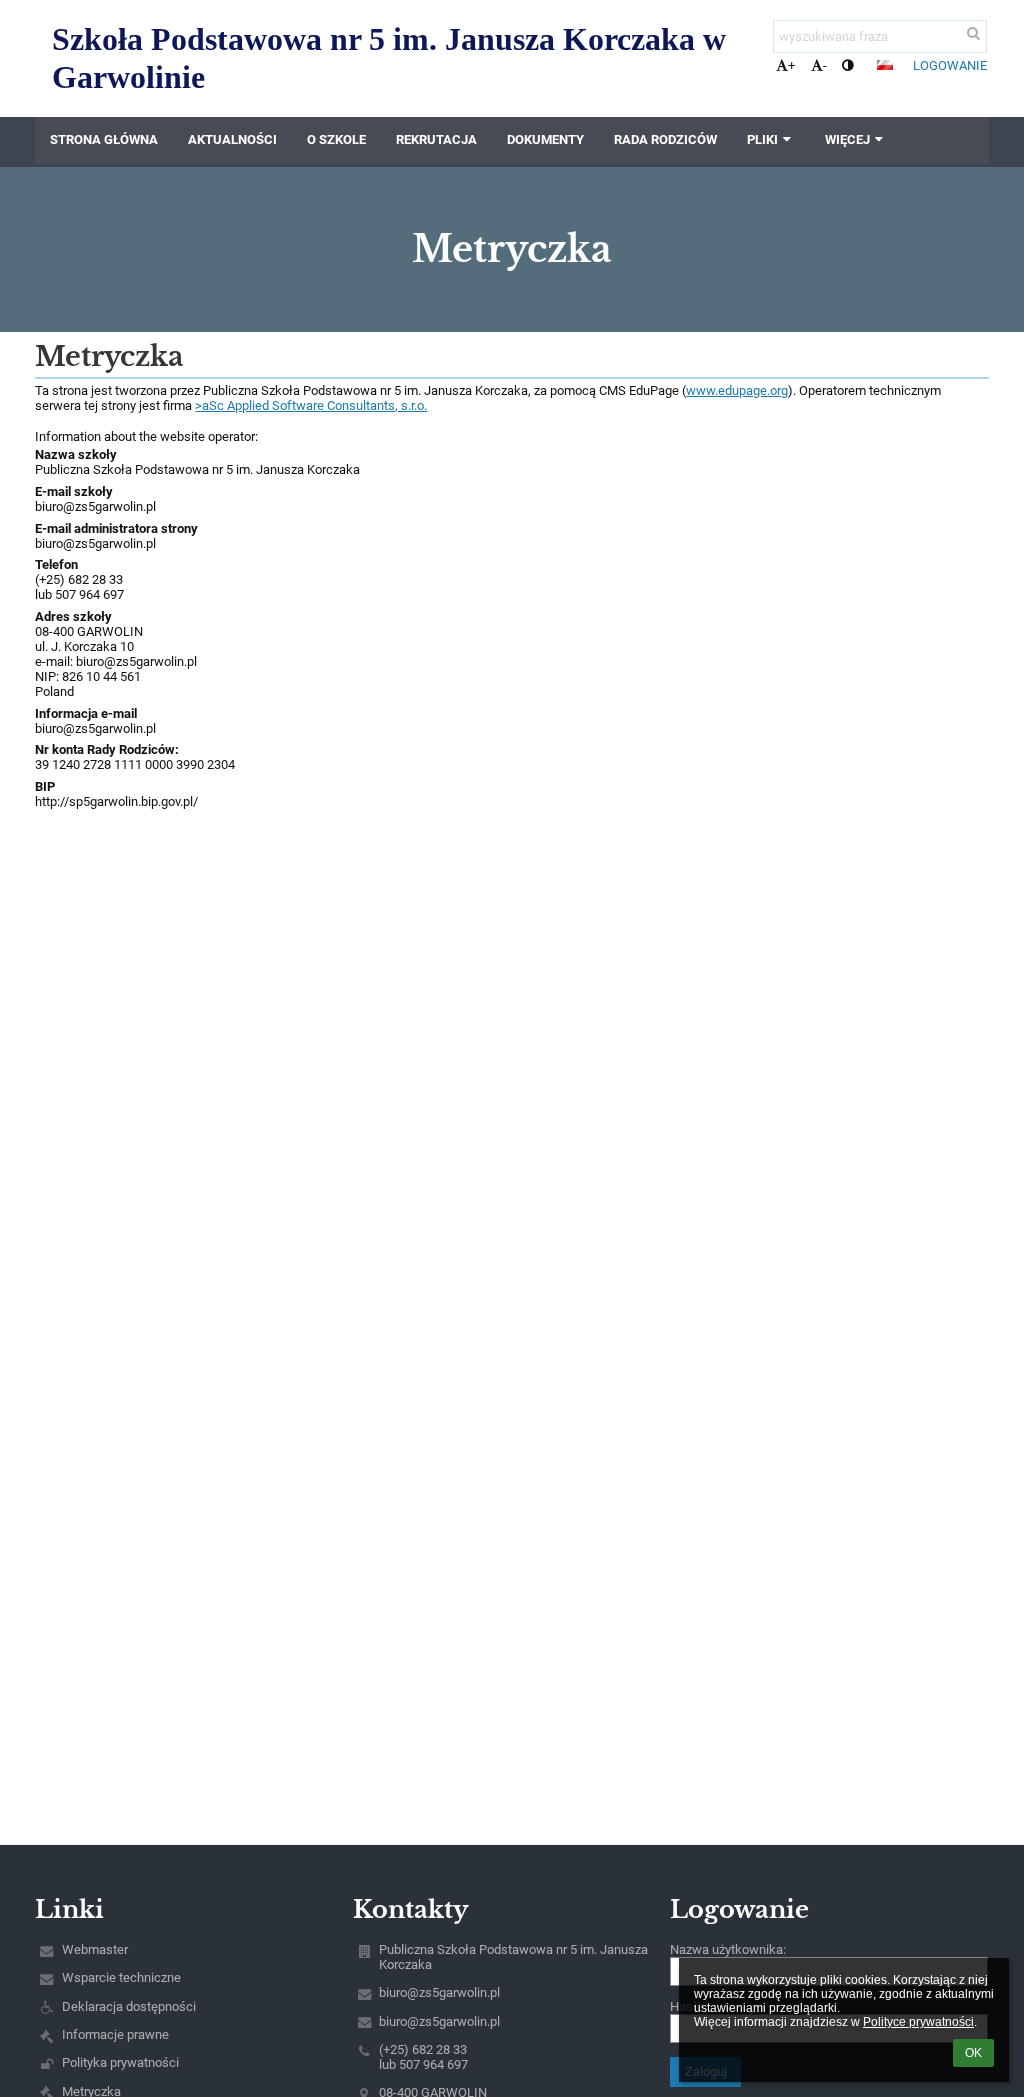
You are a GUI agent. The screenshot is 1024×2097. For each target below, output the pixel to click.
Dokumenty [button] (545, 139)
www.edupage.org (737, 390)
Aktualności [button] (232, 139)
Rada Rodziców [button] (665, 139)
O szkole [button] (336, 139)
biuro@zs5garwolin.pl (95, 506)
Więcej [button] (847, 139)
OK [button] (973, 2053)
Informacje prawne (115, 2034)
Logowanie (950, 65)
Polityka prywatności (120, 2062)
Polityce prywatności (918, 2022)
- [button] (825, 65)
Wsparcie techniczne (121, 1977)
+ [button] (791, 65)
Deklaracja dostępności (129, 2006)
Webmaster (95, 1949)
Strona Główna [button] (104, 139)
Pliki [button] (762, 139)
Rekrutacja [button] (436, 139)
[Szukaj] (973, 33)
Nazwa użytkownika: (728, 1949)
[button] (847, 65)
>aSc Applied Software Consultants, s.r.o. (311, 405)
